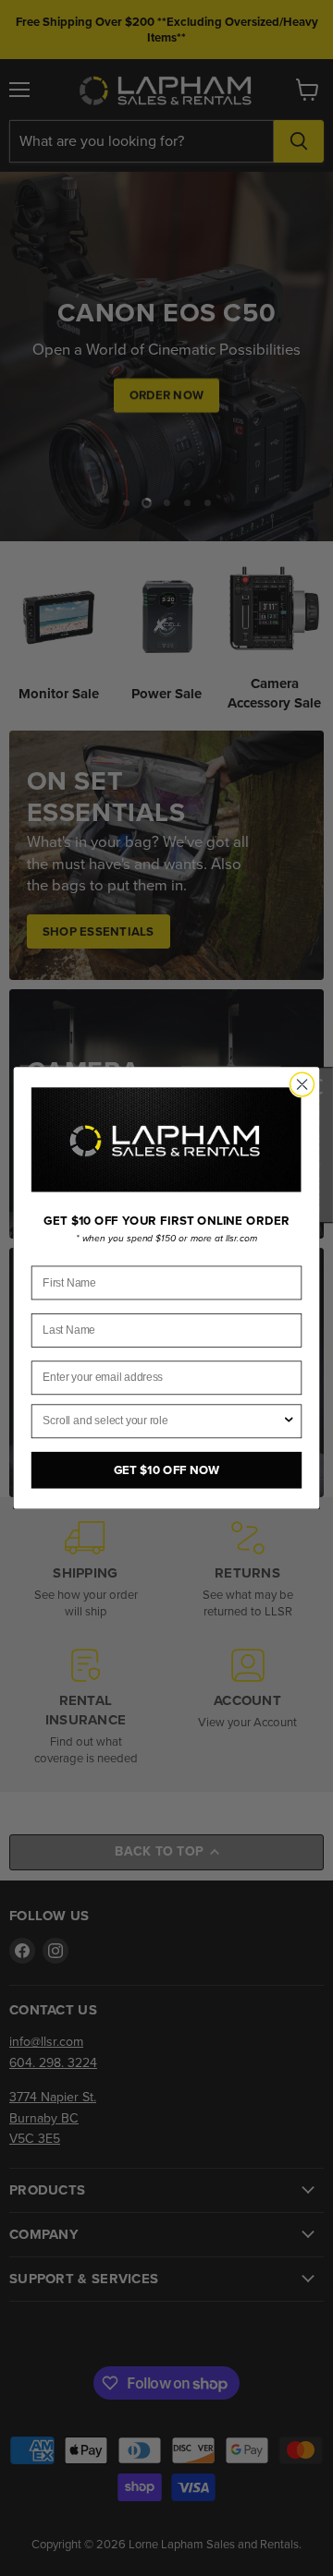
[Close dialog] (302, 1084)
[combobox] (162, 1421)
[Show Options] (289, 1421)
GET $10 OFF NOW (167, 1470)
